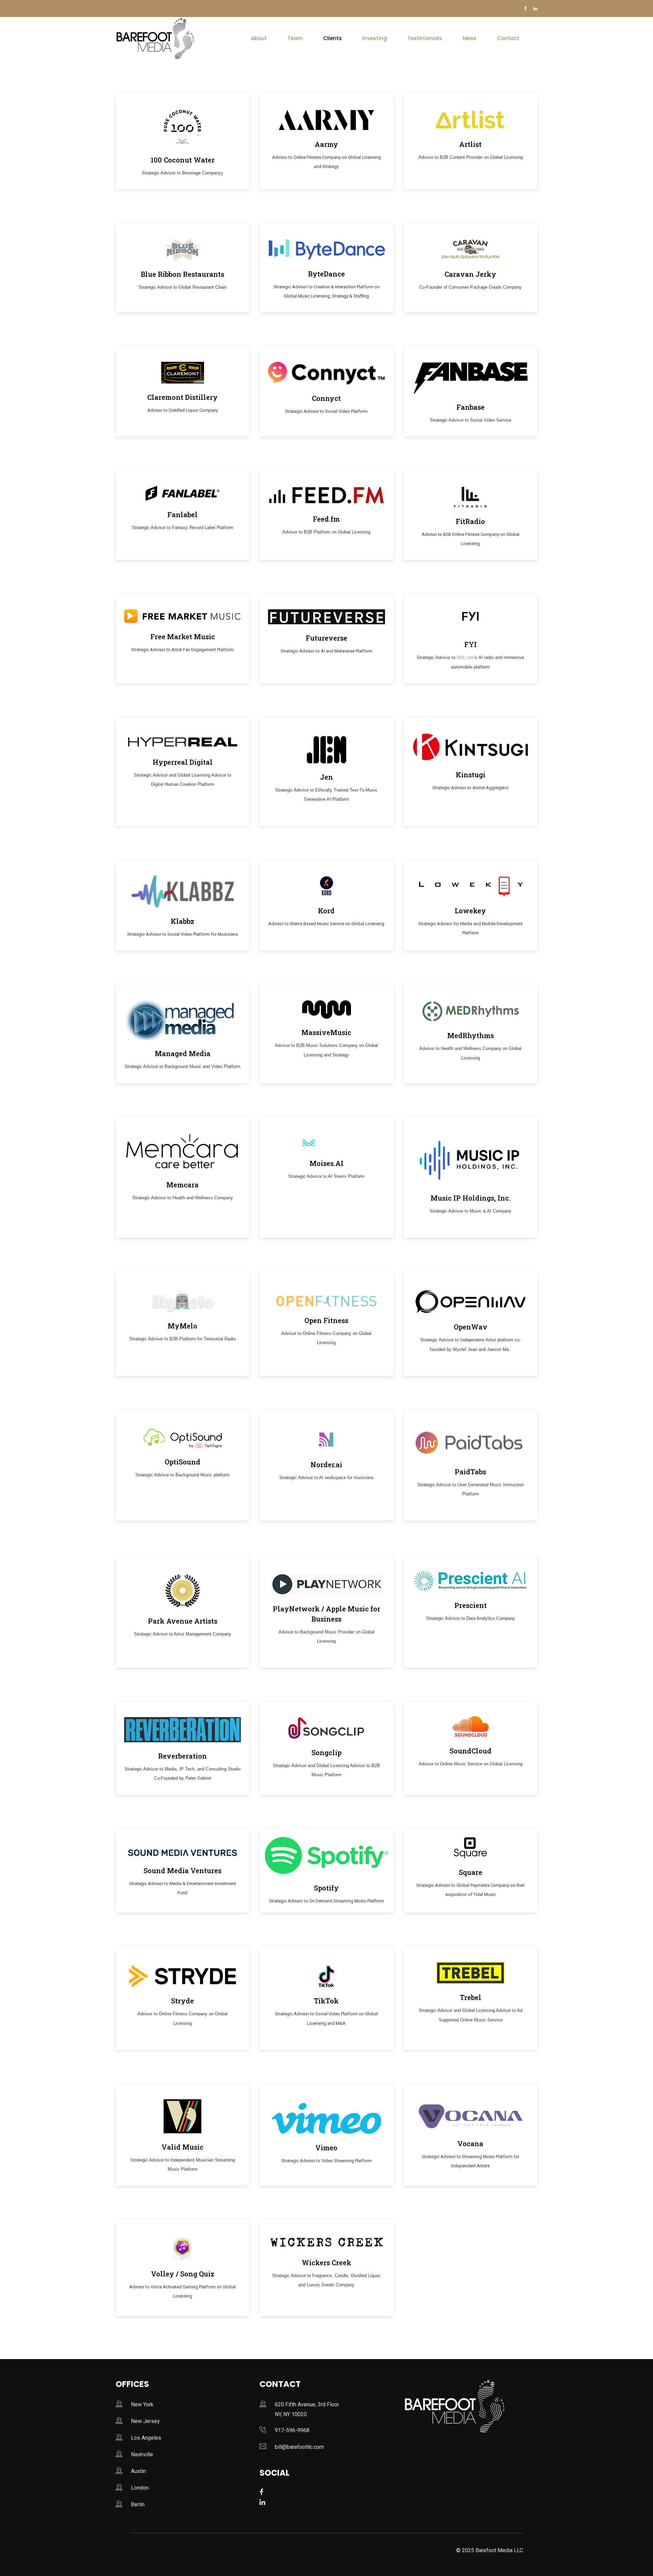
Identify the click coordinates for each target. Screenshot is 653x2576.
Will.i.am (465, 657)
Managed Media (183, 1053)
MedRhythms (471, 1035)
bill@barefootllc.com (299, 2447)
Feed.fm (326, 519)
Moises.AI (326, 1163)
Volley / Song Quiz (183, 2274)
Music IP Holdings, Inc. (471, 1198)
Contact (508, 38)
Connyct (326, 398)
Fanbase (471, 407)
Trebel (471, 1997)
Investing (375, 38)
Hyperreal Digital (183, 762)
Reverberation (182, 1756)
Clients (332, 38)
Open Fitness (326, 1320)
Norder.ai (326, 1464)
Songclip (326, 1752)
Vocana (470, 2143)
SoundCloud (471, 1751)
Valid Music (182, 2147)
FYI (471, 644)
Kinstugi (471, 775)
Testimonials (425, 38)
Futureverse (326, 638)
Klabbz (182, 921)
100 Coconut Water (183, 160)
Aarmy (326, 144)
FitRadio (470, 521)
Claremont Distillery (182, 397)
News (470, 38)
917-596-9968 (292, 2430)
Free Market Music (183, 637)
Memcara (182, 1185)
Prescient (471, 1605)
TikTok (326, 2001)
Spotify (326, 1888)
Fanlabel (182, 514)
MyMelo (182, 1326)
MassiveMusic (326, 1032)
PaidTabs (470, 1472)
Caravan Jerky (470, 274)
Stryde (182, 2001)
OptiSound (182, 1462)
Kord (326, 911)
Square (471, 1872)
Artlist (470, 144)
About (259, 38)
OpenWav (471, 1327)
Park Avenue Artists (183, 1621)
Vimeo (326, 2148)
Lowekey (470, 911)
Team (295, 38)
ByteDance (326, 274)
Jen (326, 777)
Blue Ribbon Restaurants (182, 274)
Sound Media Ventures (182, 1870)
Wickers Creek (326, 2263)
